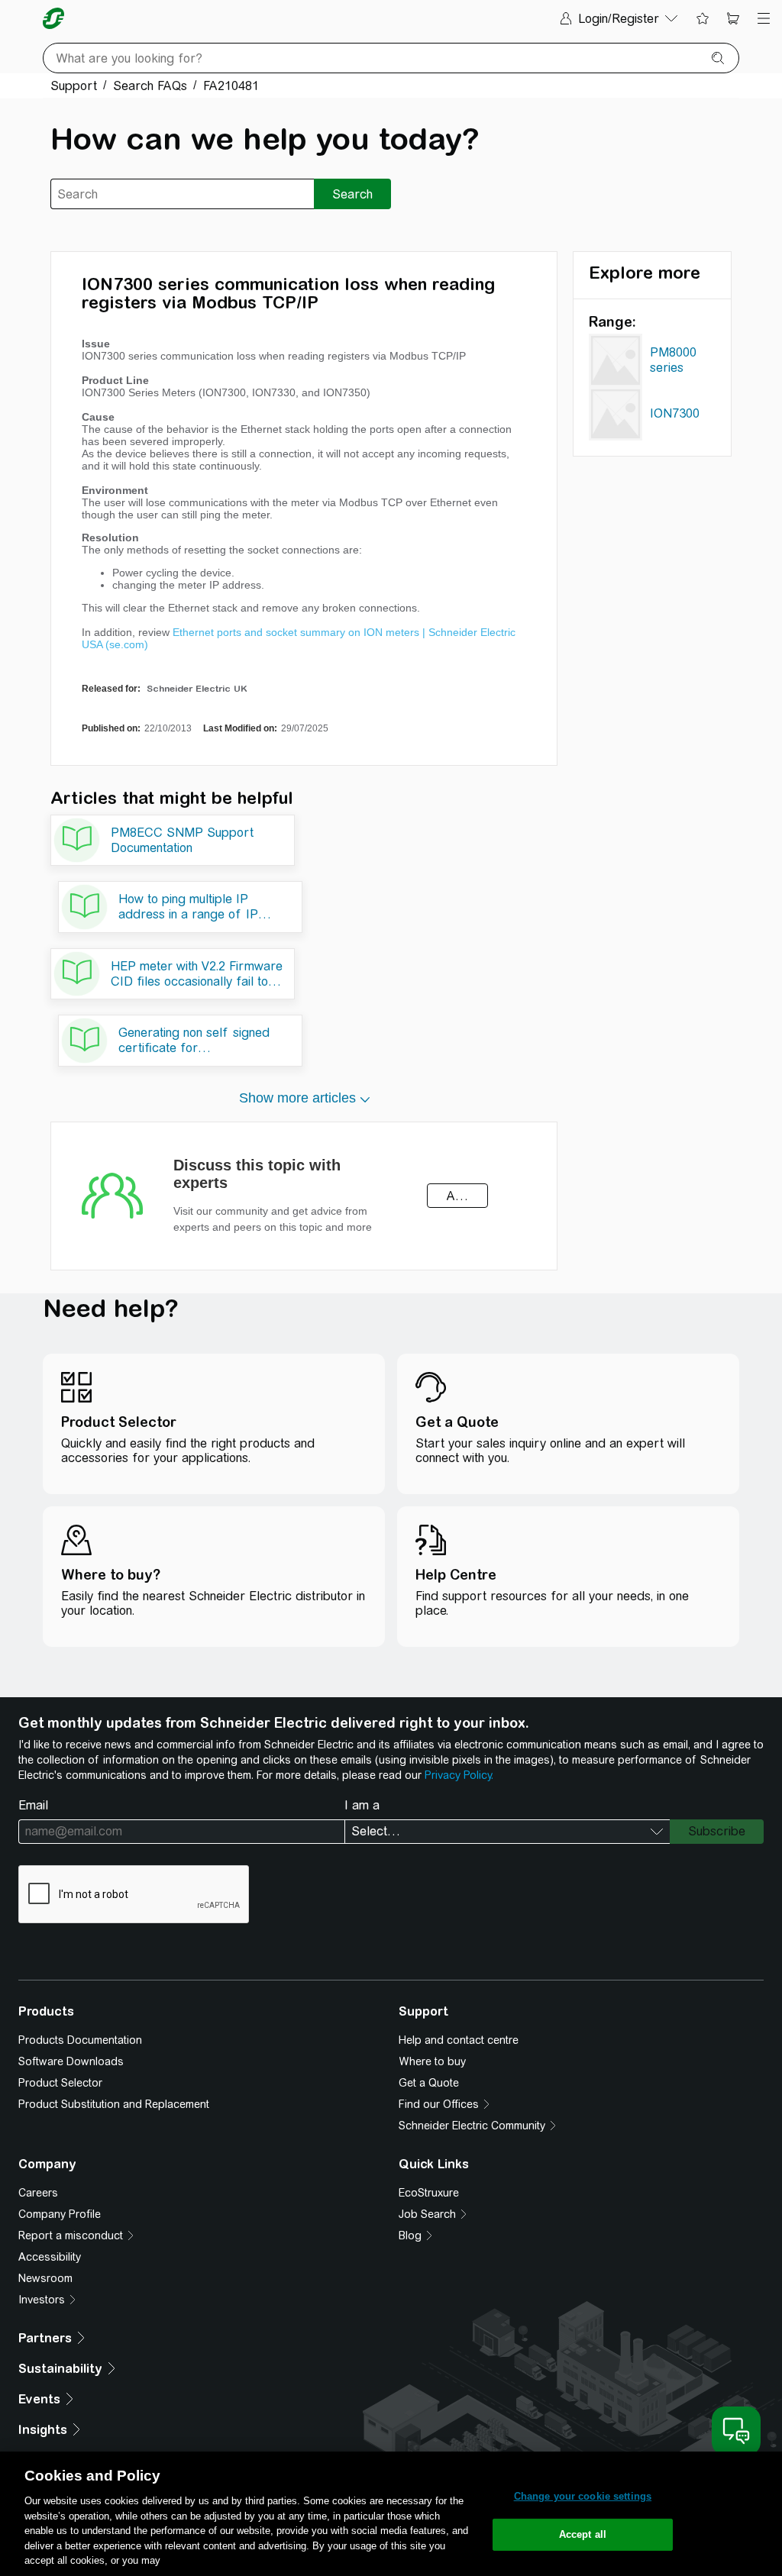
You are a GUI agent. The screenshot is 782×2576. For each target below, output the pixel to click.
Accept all (583, 2534)
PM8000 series (673, 360)
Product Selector (60, 2083)
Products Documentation (80, 2040)
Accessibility (50, 2257)
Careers (38, 2193)
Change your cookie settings (583, 2496)
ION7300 (675, 413)
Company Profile (60, 2214)
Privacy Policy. (459, 1775)
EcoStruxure (429, 2193)
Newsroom (45, 2278)
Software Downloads (71, 2061)
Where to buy (432, 2061)
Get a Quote (429, 2083)
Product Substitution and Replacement (114, 2104)
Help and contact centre (459, 2040)
